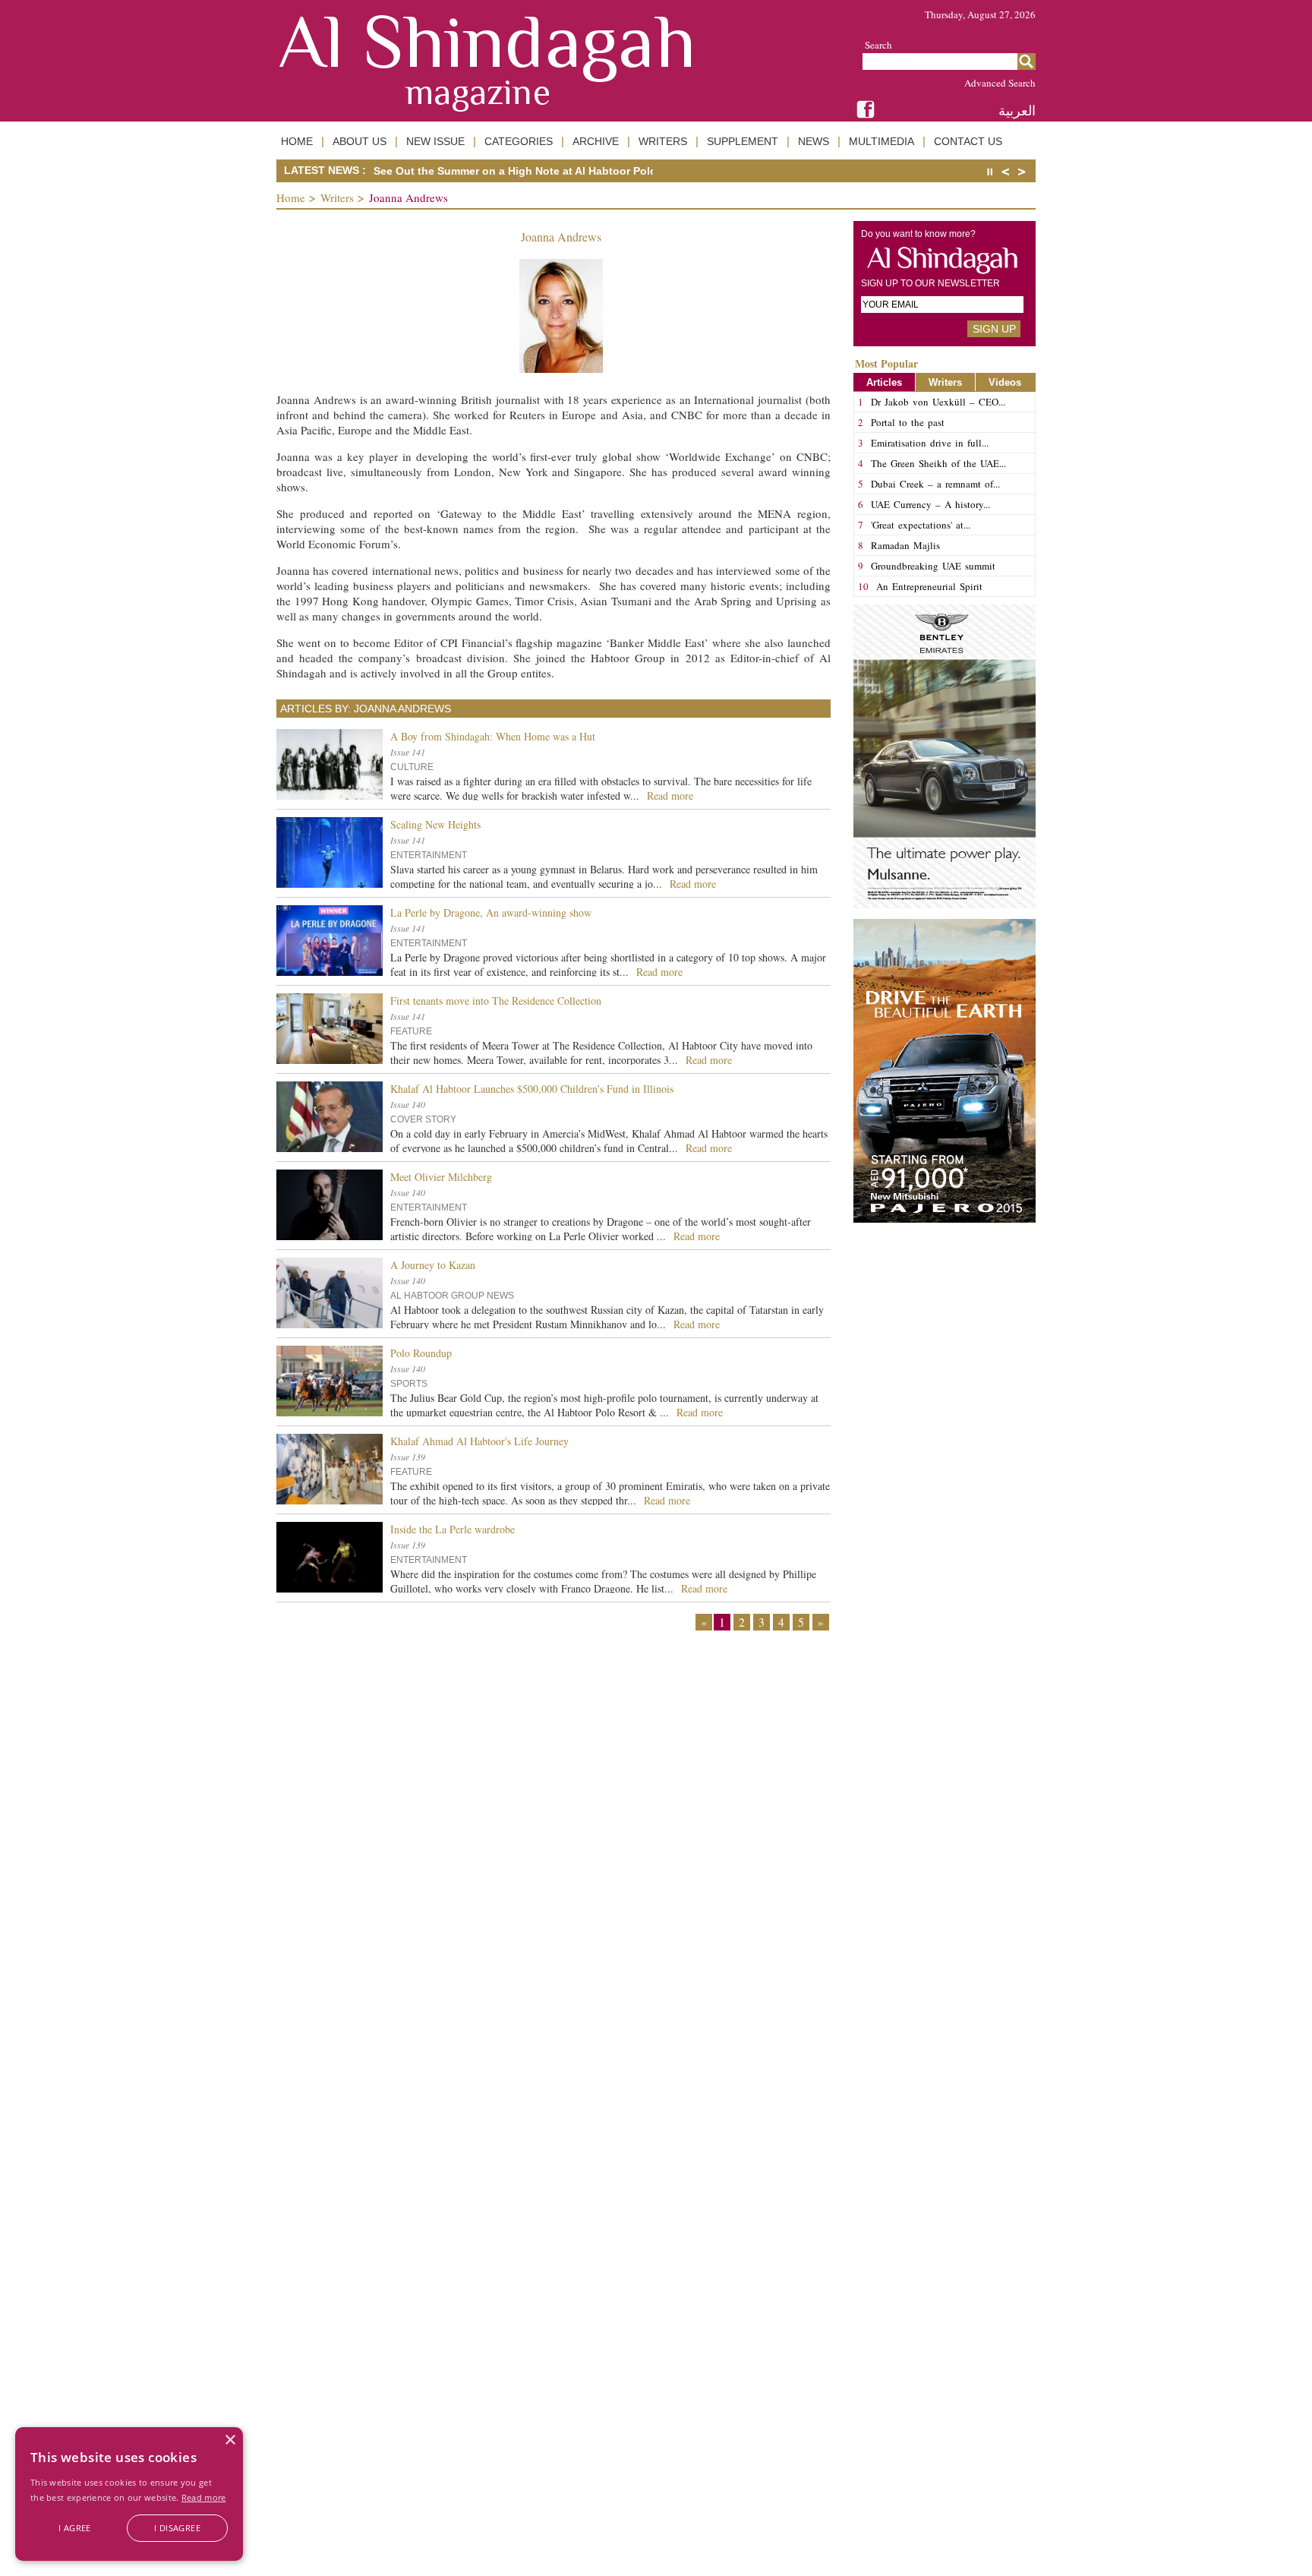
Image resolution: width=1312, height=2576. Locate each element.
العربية (1017, 110)
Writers (337, 197)
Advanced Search (1000, 83)
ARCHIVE (596, 141)
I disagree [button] (177, 2528)
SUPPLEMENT (743, 141)
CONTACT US (968, 141)
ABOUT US (360, 141)
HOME (297, 141)
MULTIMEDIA (881, 141)
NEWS (814, 141)
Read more (204, 2497)
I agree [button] (75, 2528)
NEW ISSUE (435, 141)
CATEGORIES (519, 141)
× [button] (230, 2440)
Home (291, 197)
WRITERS (663, 141)
